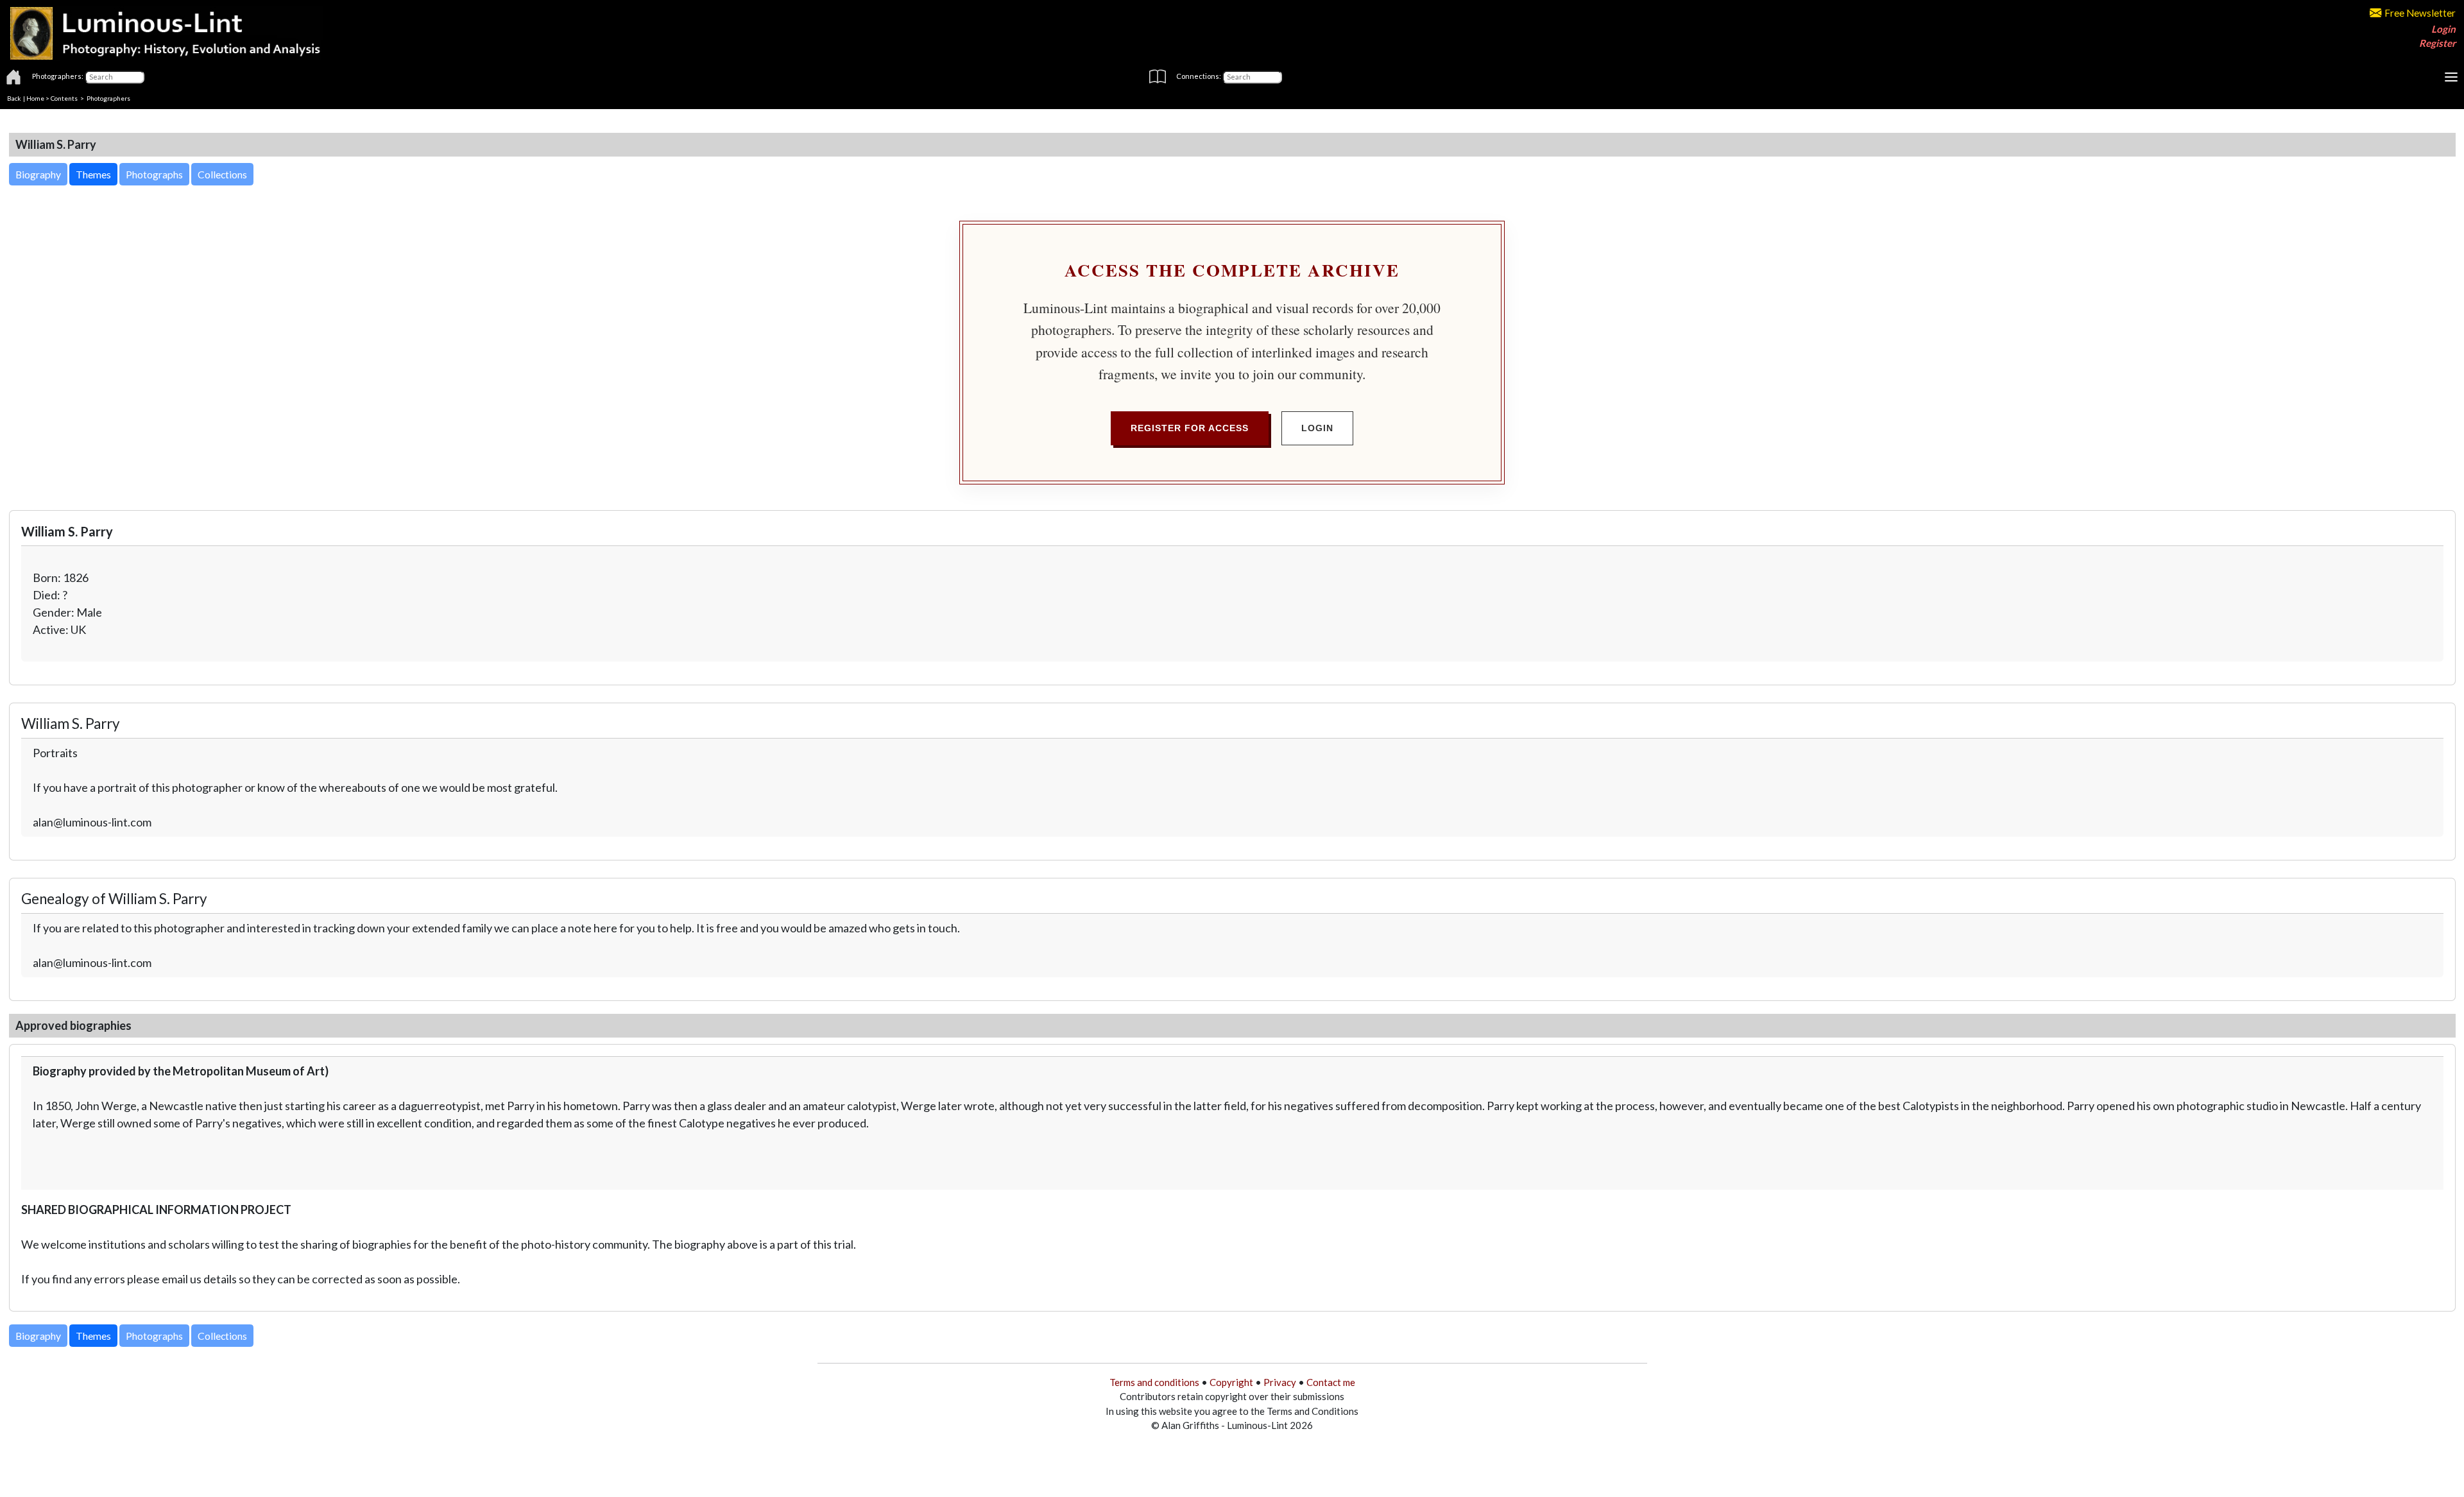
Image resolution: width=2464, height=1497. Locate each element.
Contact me (1331, 1382)
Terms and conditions (1154, 1382)
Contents (64, 98)
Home (35, 98)
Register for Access (1190, 428)
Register (2437, 43)
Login (2443, 29)
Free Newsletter (2420, 13)
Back (14, 98)
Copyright (1231, 1382)
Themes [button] (93, 174)
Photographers (108, 98)
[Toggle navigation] (2451, 77)
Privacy (1280, 1382)
